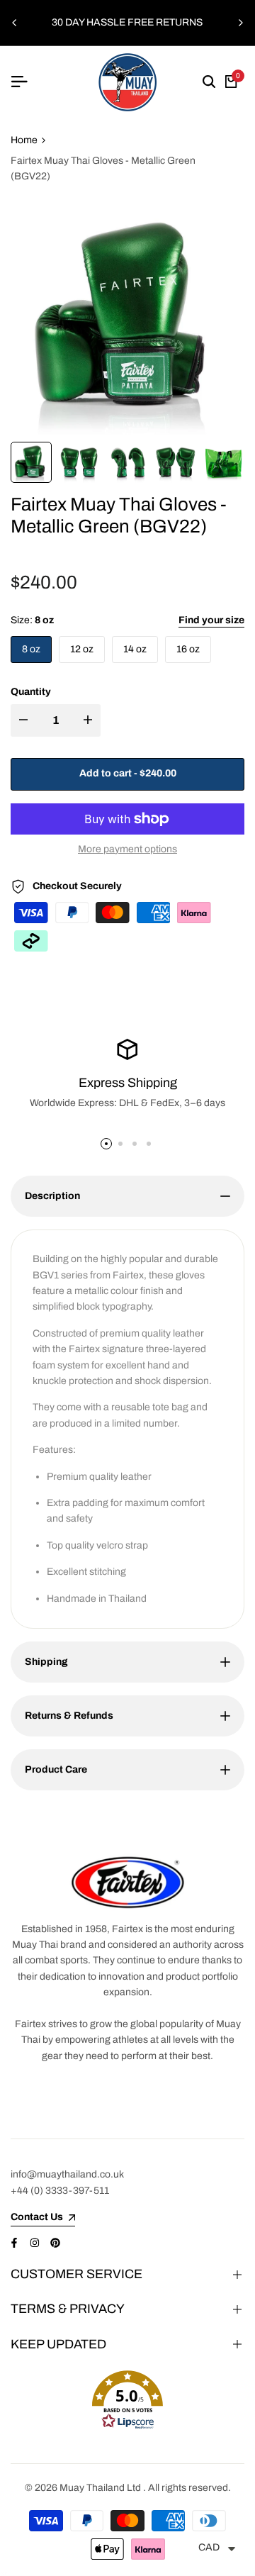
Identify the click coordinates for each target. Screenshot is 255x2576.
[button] (127, 2400)
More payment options (127, 849)
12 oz (82, 649)
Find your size (211, 620)
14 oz (135, 649)
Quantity (31, 692)
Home (24, 140)
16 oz (188, 649)
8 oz (31, 649)
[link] (127, 1882)
